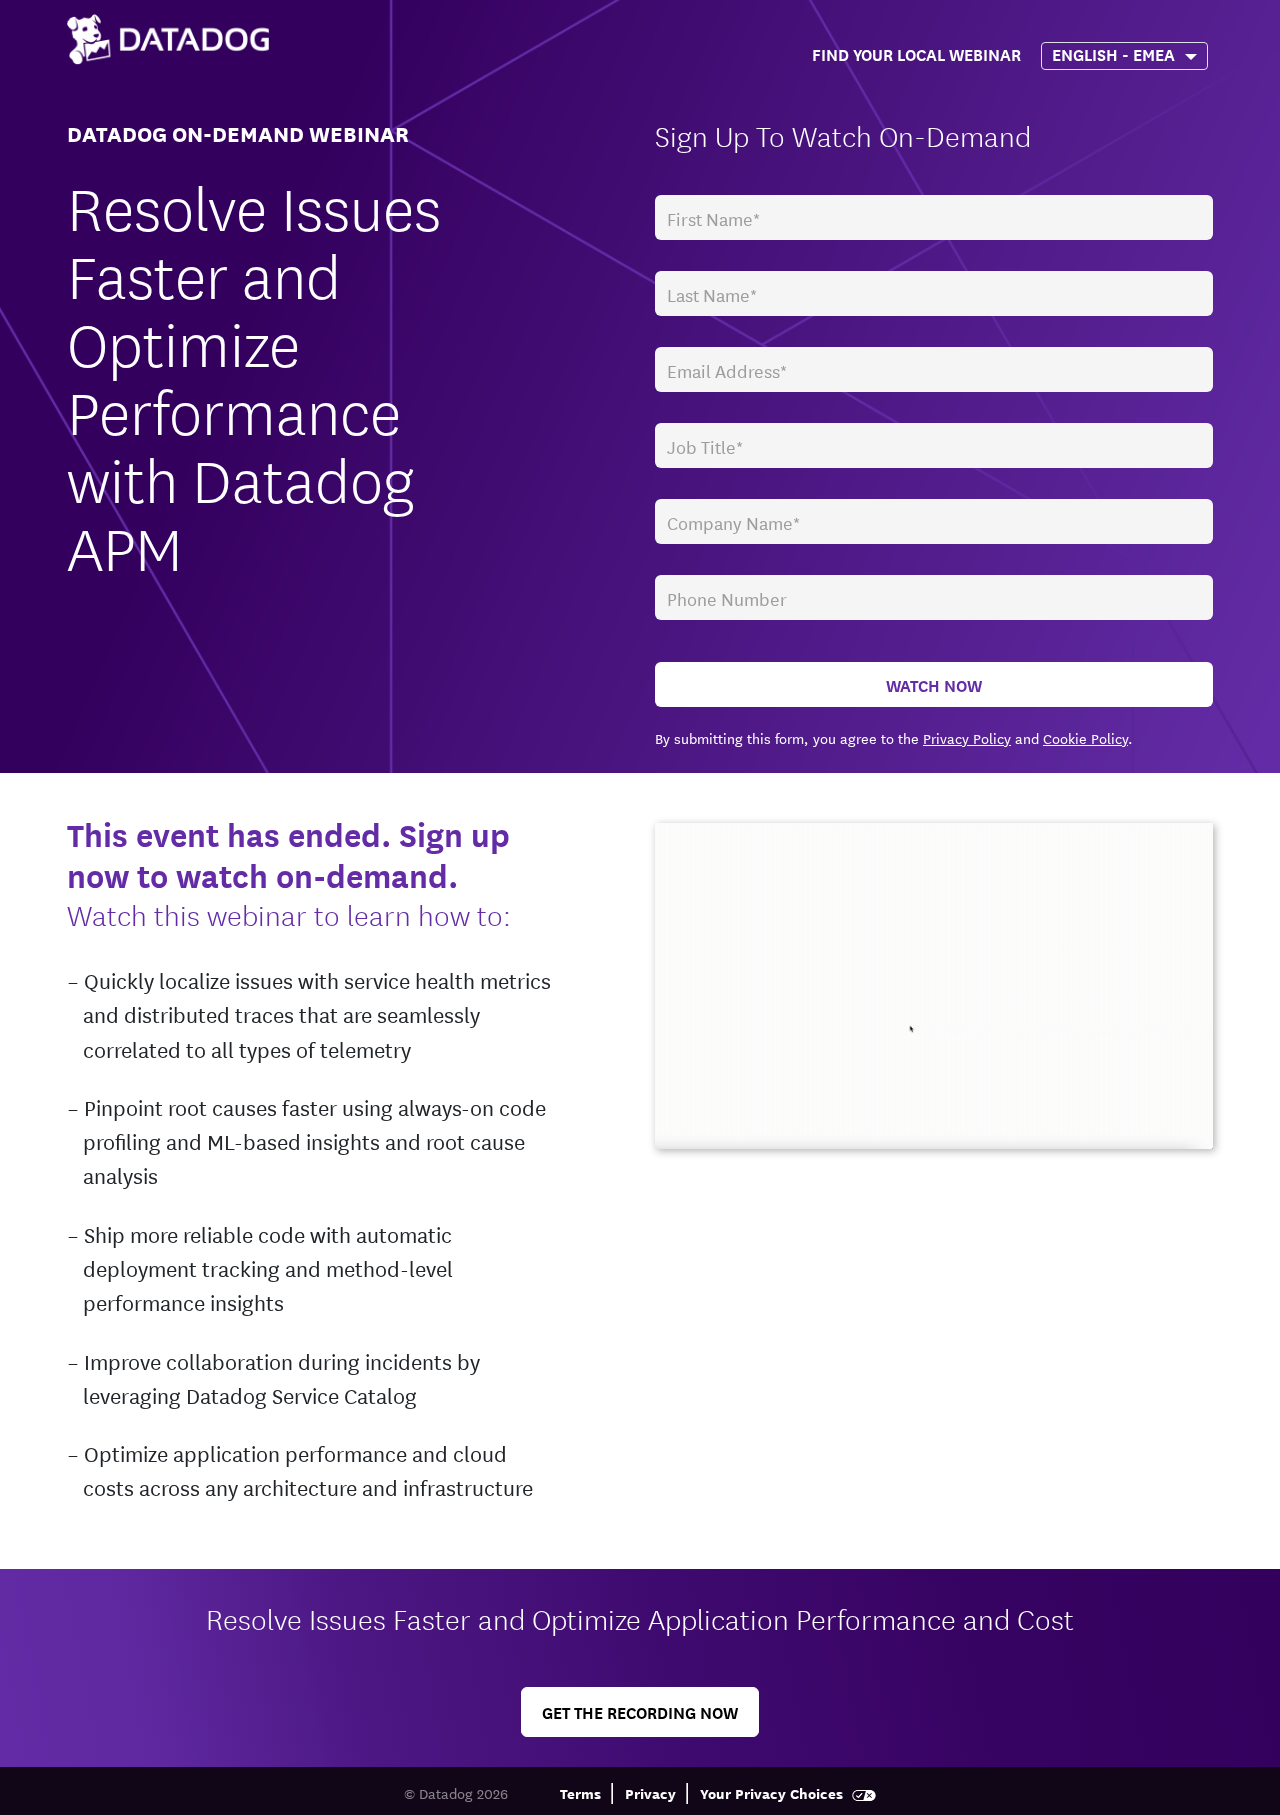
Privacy (650, 1792)
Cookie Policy (1085, 738)
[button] (1007, 49)
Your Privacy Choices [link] (773, 1792)
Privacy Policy (967, 738)
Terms (580, 1792)
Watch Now (934, 684)
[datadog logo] (168, 39)
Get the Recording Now (640, 1711)
